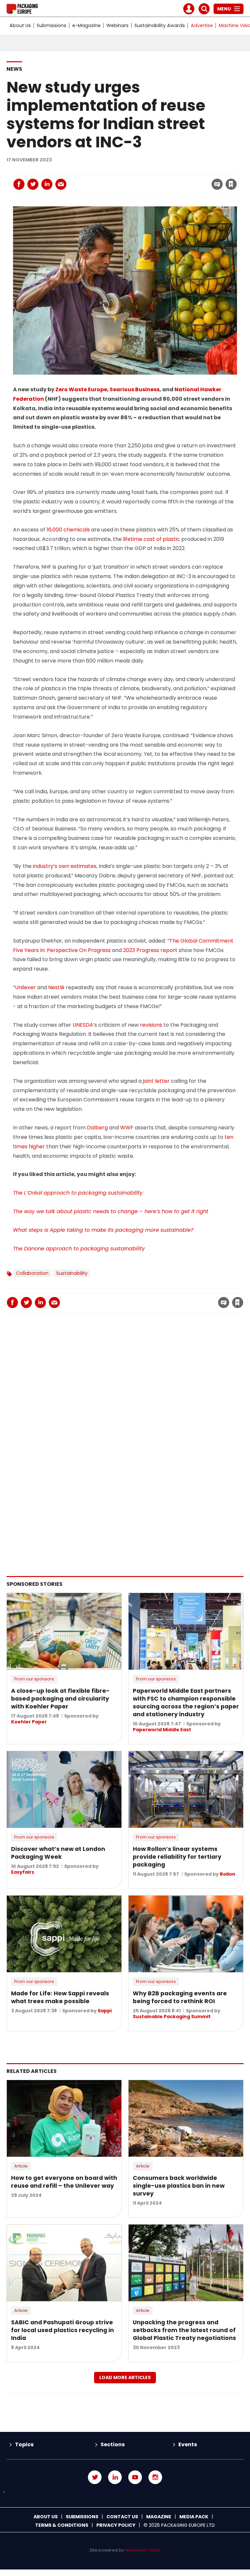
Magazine (159, 2517)
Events (188, 2444)
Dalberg (97, 1128)
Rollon (228, 1874)
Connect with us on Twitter (95, 2477)
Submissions (52, 25)
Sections (113, 2444)
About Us (20, 25)
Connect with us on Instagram (155, 2477)
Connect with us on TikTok (125, 2492)
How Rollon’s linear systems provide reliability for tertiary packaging (177, 1857)
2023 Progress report (150, 950)
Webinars (118, 25)
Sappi (105, 2011)
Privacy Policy (116, 2525)
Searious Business (135, 389)
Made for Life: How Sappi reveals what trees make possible (60, 1997)
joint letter (156, 1081)
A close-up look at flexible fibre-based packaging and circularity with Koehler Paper (60, 1699)
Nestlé (56, 987)
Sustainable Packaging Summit (172, 2017)
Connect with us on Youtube (135, 2477)
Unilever (25, 987)
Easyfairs (23, 1872)
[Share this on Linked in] (47, 184)
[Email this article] (61, 184)
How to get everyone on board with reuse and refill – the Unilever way (64, 2182)
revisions (151, 1025)
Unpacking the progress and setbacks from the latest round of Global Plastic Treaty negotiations (184, 2330)
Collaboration (32, 1273)
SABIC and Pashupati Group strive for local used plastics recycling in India (62, 2330)
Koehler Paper (29, 1722)
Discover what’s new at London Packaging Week (58, 1853)
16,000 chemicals (68, 530)
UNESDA (83, 1025)
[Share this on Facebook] (19, 184)
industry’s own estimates (65, 866)
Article (21, 2166)
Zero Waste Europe (81, 389)
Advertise (202, 25)
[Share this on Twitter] (33, 184)
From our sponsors (34, 1679)
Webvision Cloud (143, 2550)
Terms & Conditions (62, 2525)
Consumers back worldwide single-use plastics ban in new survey (179, 2186)
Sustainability (72, 1273)
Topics (24, 2444)
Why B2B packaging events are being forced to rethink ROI (180, 1997)
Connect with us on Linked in (115, 2477)
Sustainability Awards (160, 25)
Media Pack (194, 2517)
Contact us (122, 2517)
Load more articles (125, 2377)
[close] (179, 180)
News (14, 69)
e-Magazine (86, 25)
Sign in (143, 171)
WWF (127, 1128)
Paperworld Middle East (162, 1730)
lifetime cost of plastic (152, 539)
